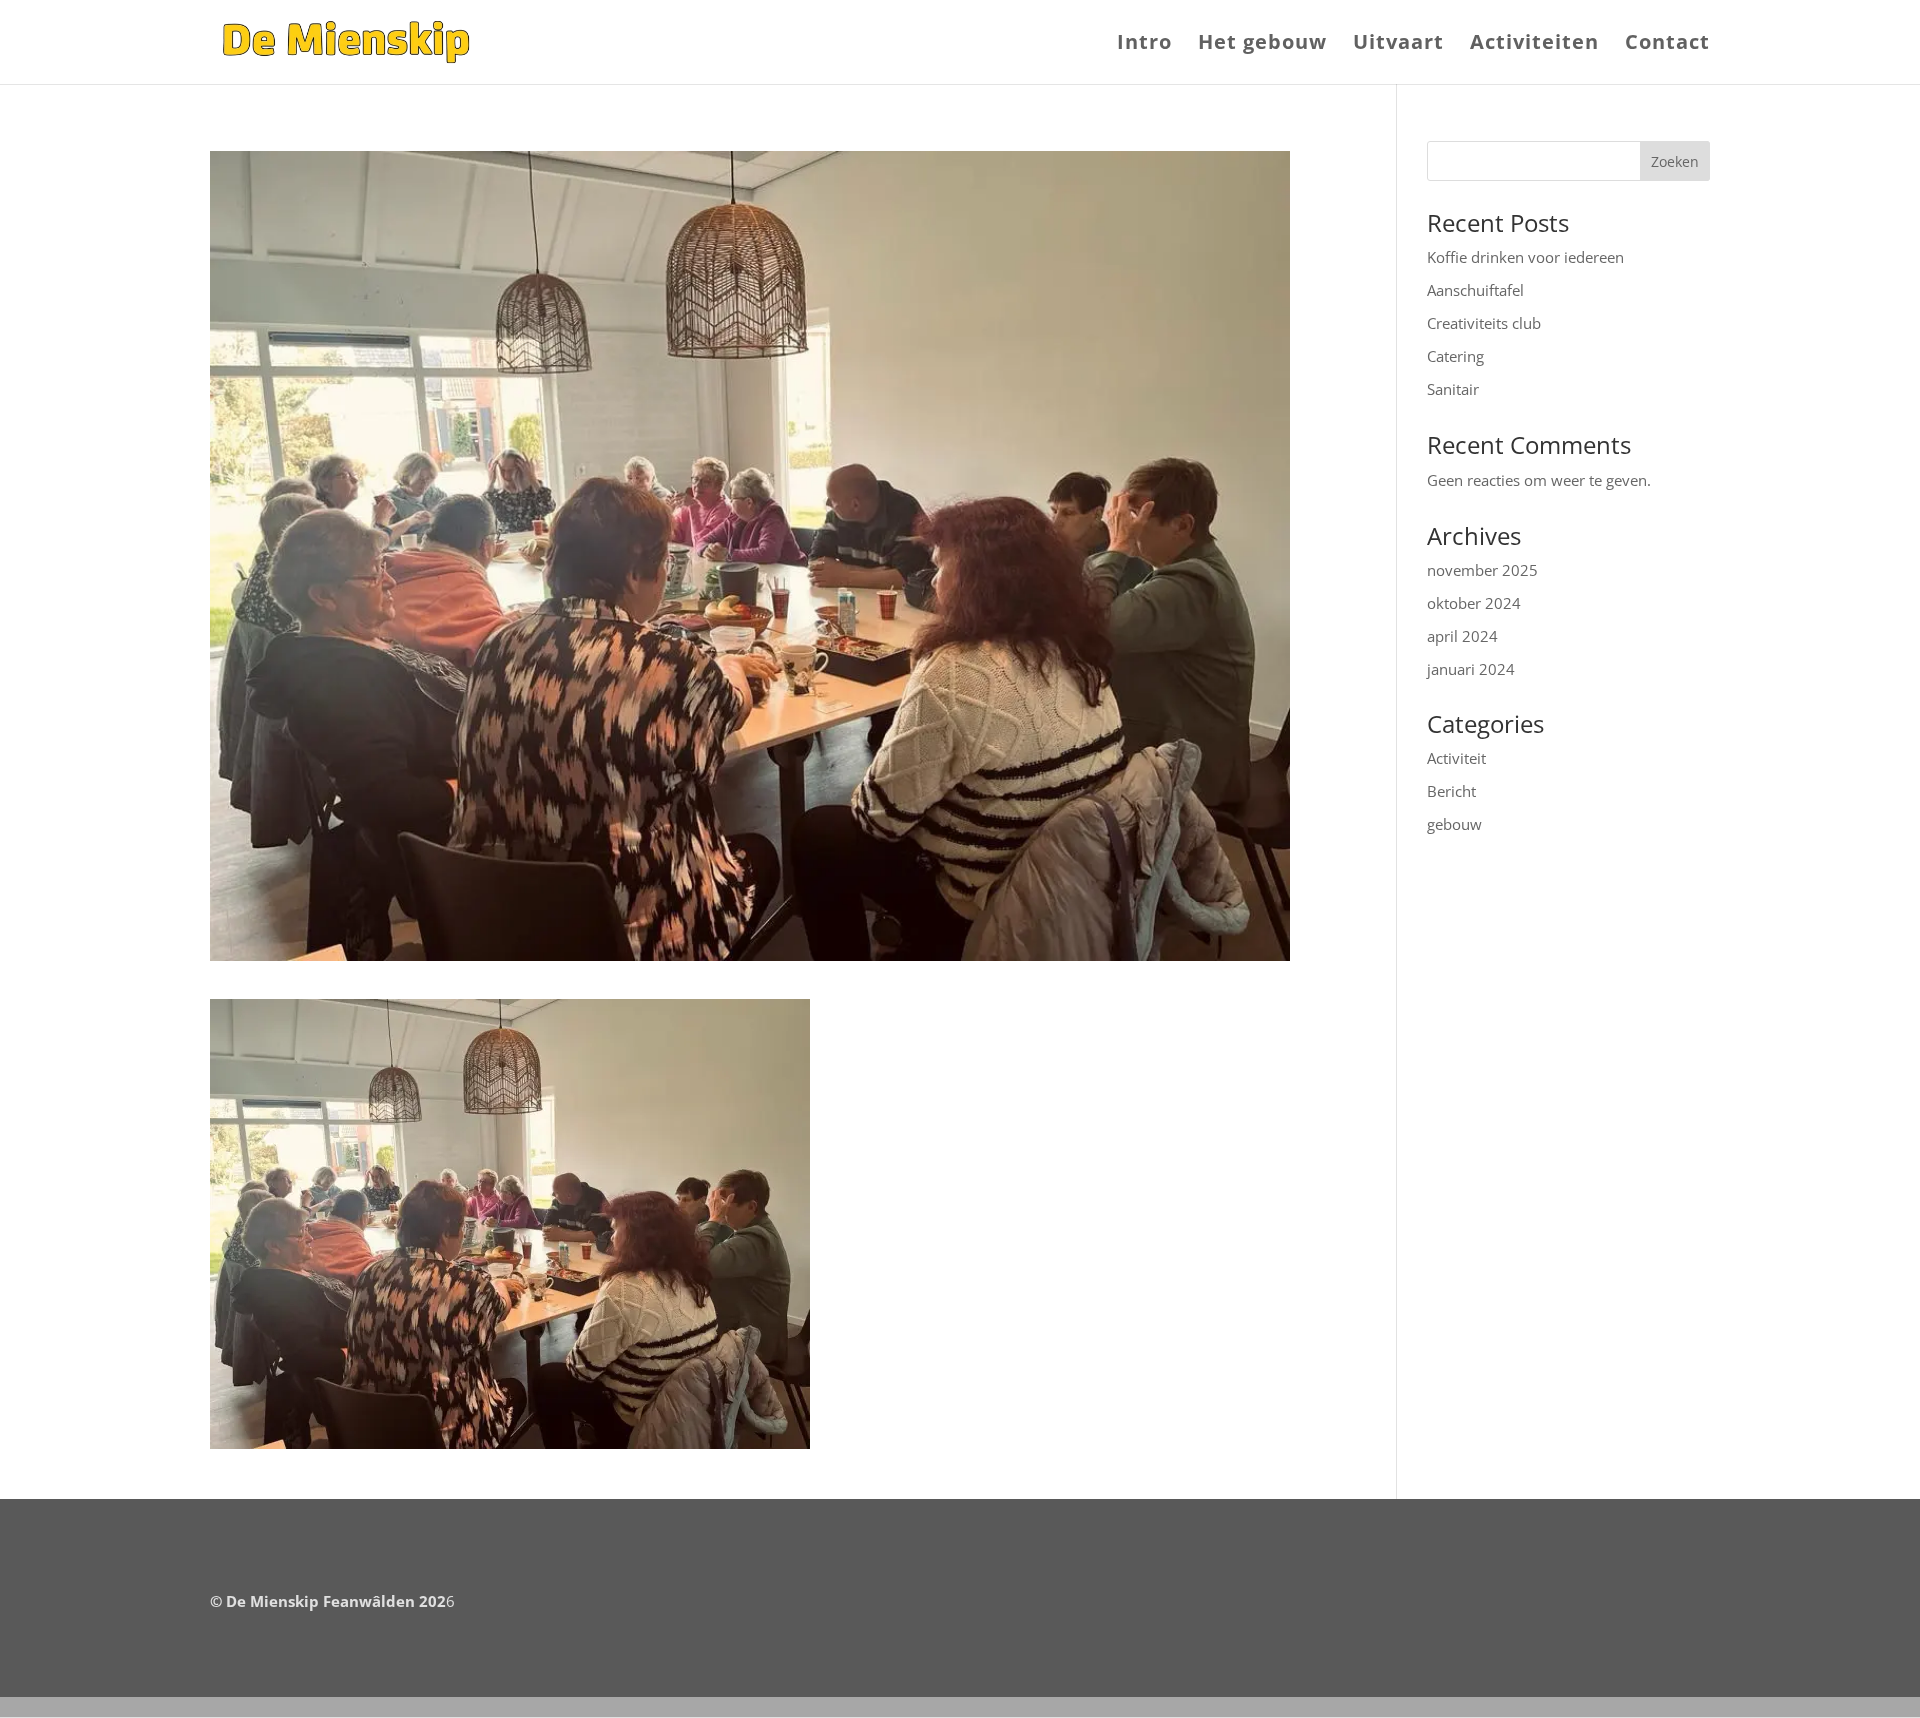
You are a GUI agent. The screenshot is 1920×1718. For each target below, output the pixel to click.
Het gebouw (1262, 45)
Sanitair (1453, 389)
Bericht (1451, 791)
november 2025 (1482, 570)
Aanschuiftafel (1475, 290)
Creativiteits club (1484, 323)
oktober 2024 (1474, 603)
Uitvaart (1398, 45)
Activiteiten (1534, 45)
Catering (1455, 356)
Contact (1667, 45)
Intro (1144, 45)
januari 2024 (1471, 669)
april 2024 (1462, 636)
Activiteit (1456, 758)
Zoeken (1675, 161)
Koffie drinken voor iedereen (1525, 257)
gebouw (1454, 824)
